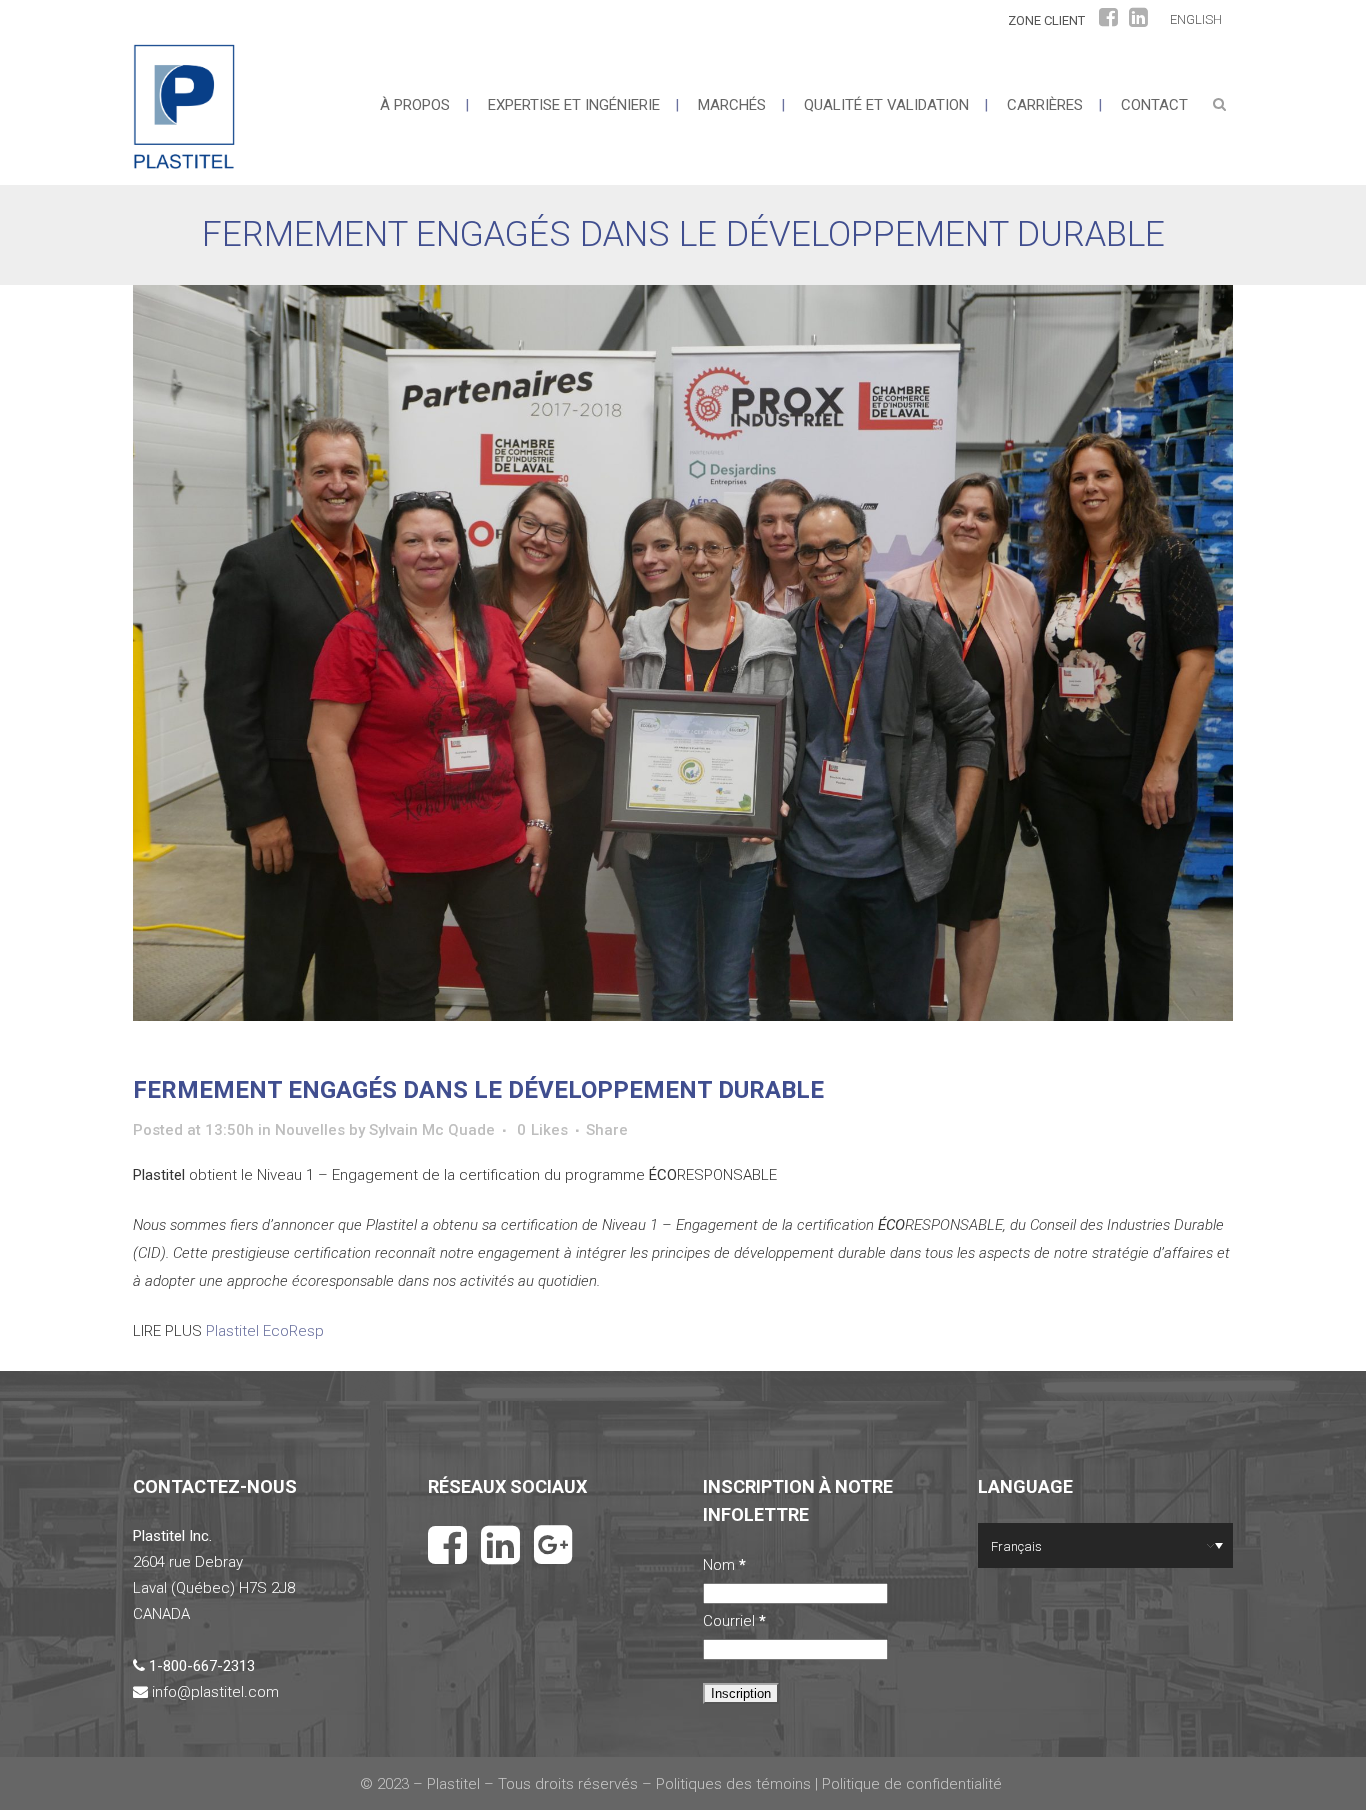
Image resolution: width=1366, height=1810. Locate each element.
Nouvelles (310, 1130)
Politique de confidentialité (914, 1784)
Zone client (1046, 20)
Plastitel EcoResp (265, 1331)
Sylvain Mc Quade (432, 1130)
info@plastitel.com (215, 1692)
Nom (724, 1565)
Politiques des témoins (733, 1784)
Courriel (734, 1621)
